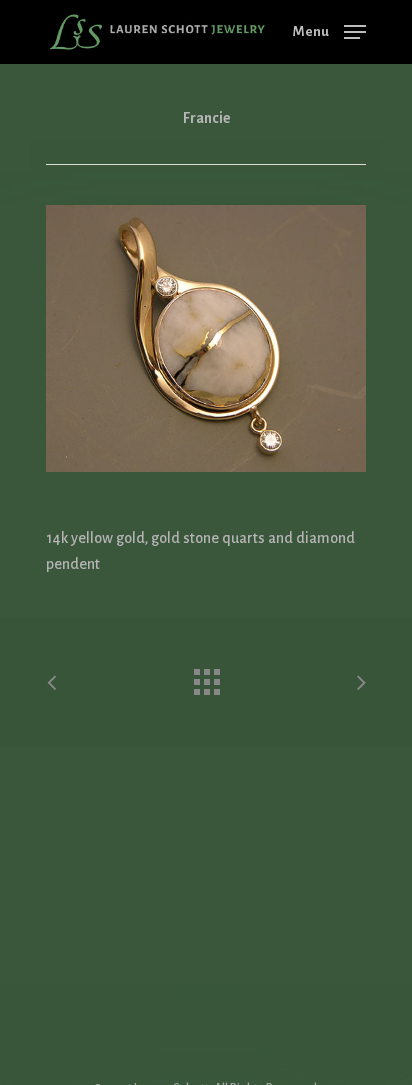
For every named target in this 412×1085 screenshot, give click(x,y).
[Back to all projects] (206, 677)
